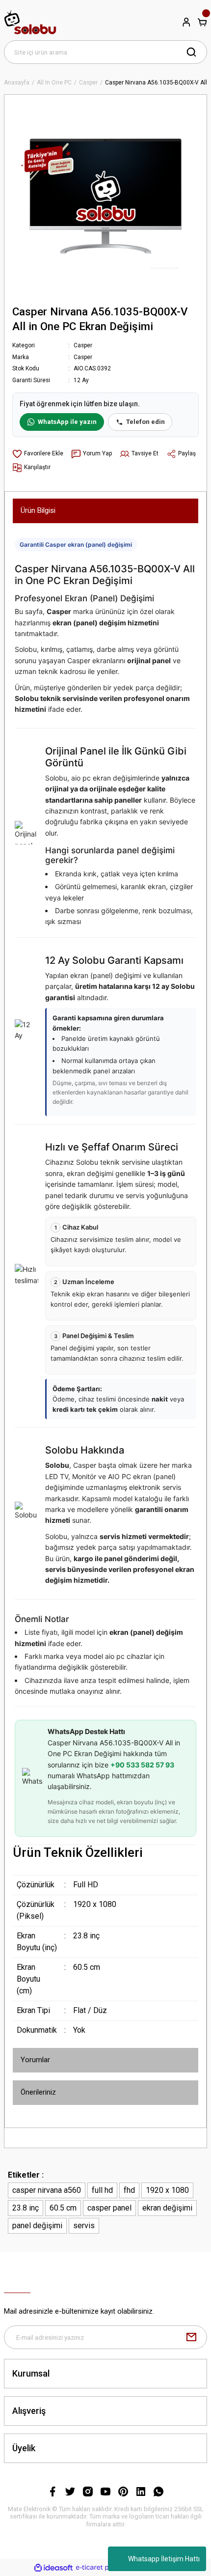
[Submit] (191, 2337)
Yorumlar (35, 2060)
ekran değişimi (167, 2208)
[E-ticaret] (104, 2568)
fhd (129, 2190)
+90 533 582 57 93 (142, 1765)
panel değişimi (37, 2226)
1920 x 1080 (167, 2190)
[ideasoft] (53, 2568)
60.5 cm (63, 2208)
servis (84, 2226)
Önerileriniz (38, 2092)
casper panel (109, 2208)
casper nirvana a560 (47, 2190)
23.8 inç (26, 2208)
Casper (83, 345)
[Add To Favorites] (38, 454)
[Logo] (30, 22)
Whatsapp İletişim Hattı (164, 2559)
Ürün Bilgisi (38, 510)
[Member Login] (186, 22)
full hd (102, 2190)
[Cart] (202, 22)
